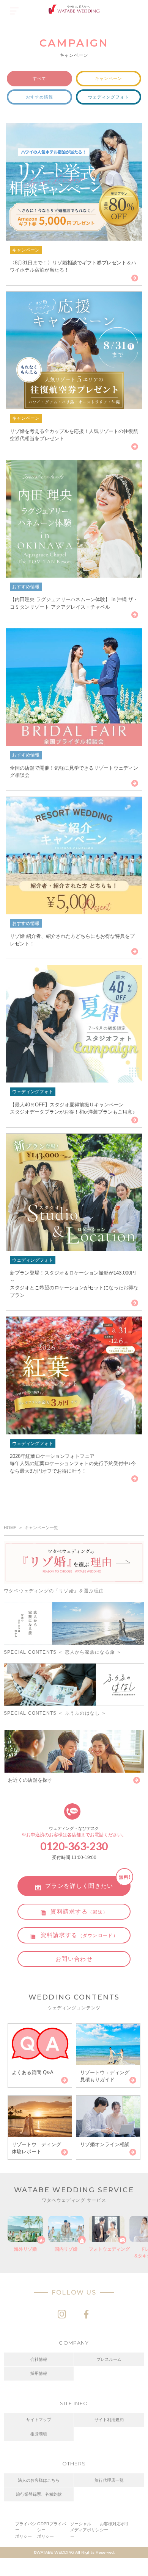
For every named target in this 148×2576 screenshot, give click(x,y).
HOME (10, 1528)
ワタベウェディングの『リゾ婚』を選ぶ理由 (54, 1591)
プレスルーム (109, 2359)
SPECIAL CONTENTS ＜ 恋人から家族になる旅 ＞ (63, 1652)
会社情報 (39, 2359)
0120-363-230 (74, 1846)
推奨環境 (39, 2434)
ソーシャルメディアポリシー (85, 2530)
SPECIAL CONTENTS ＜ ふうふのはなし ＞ (55, 1713)
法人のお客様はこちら (39, 2480)
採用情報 (39, 2373)
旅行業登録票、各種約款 (39, 2494)
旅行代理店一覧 (109, 2480)
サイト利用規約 (109, 2420)
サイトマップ (39, 2420)
